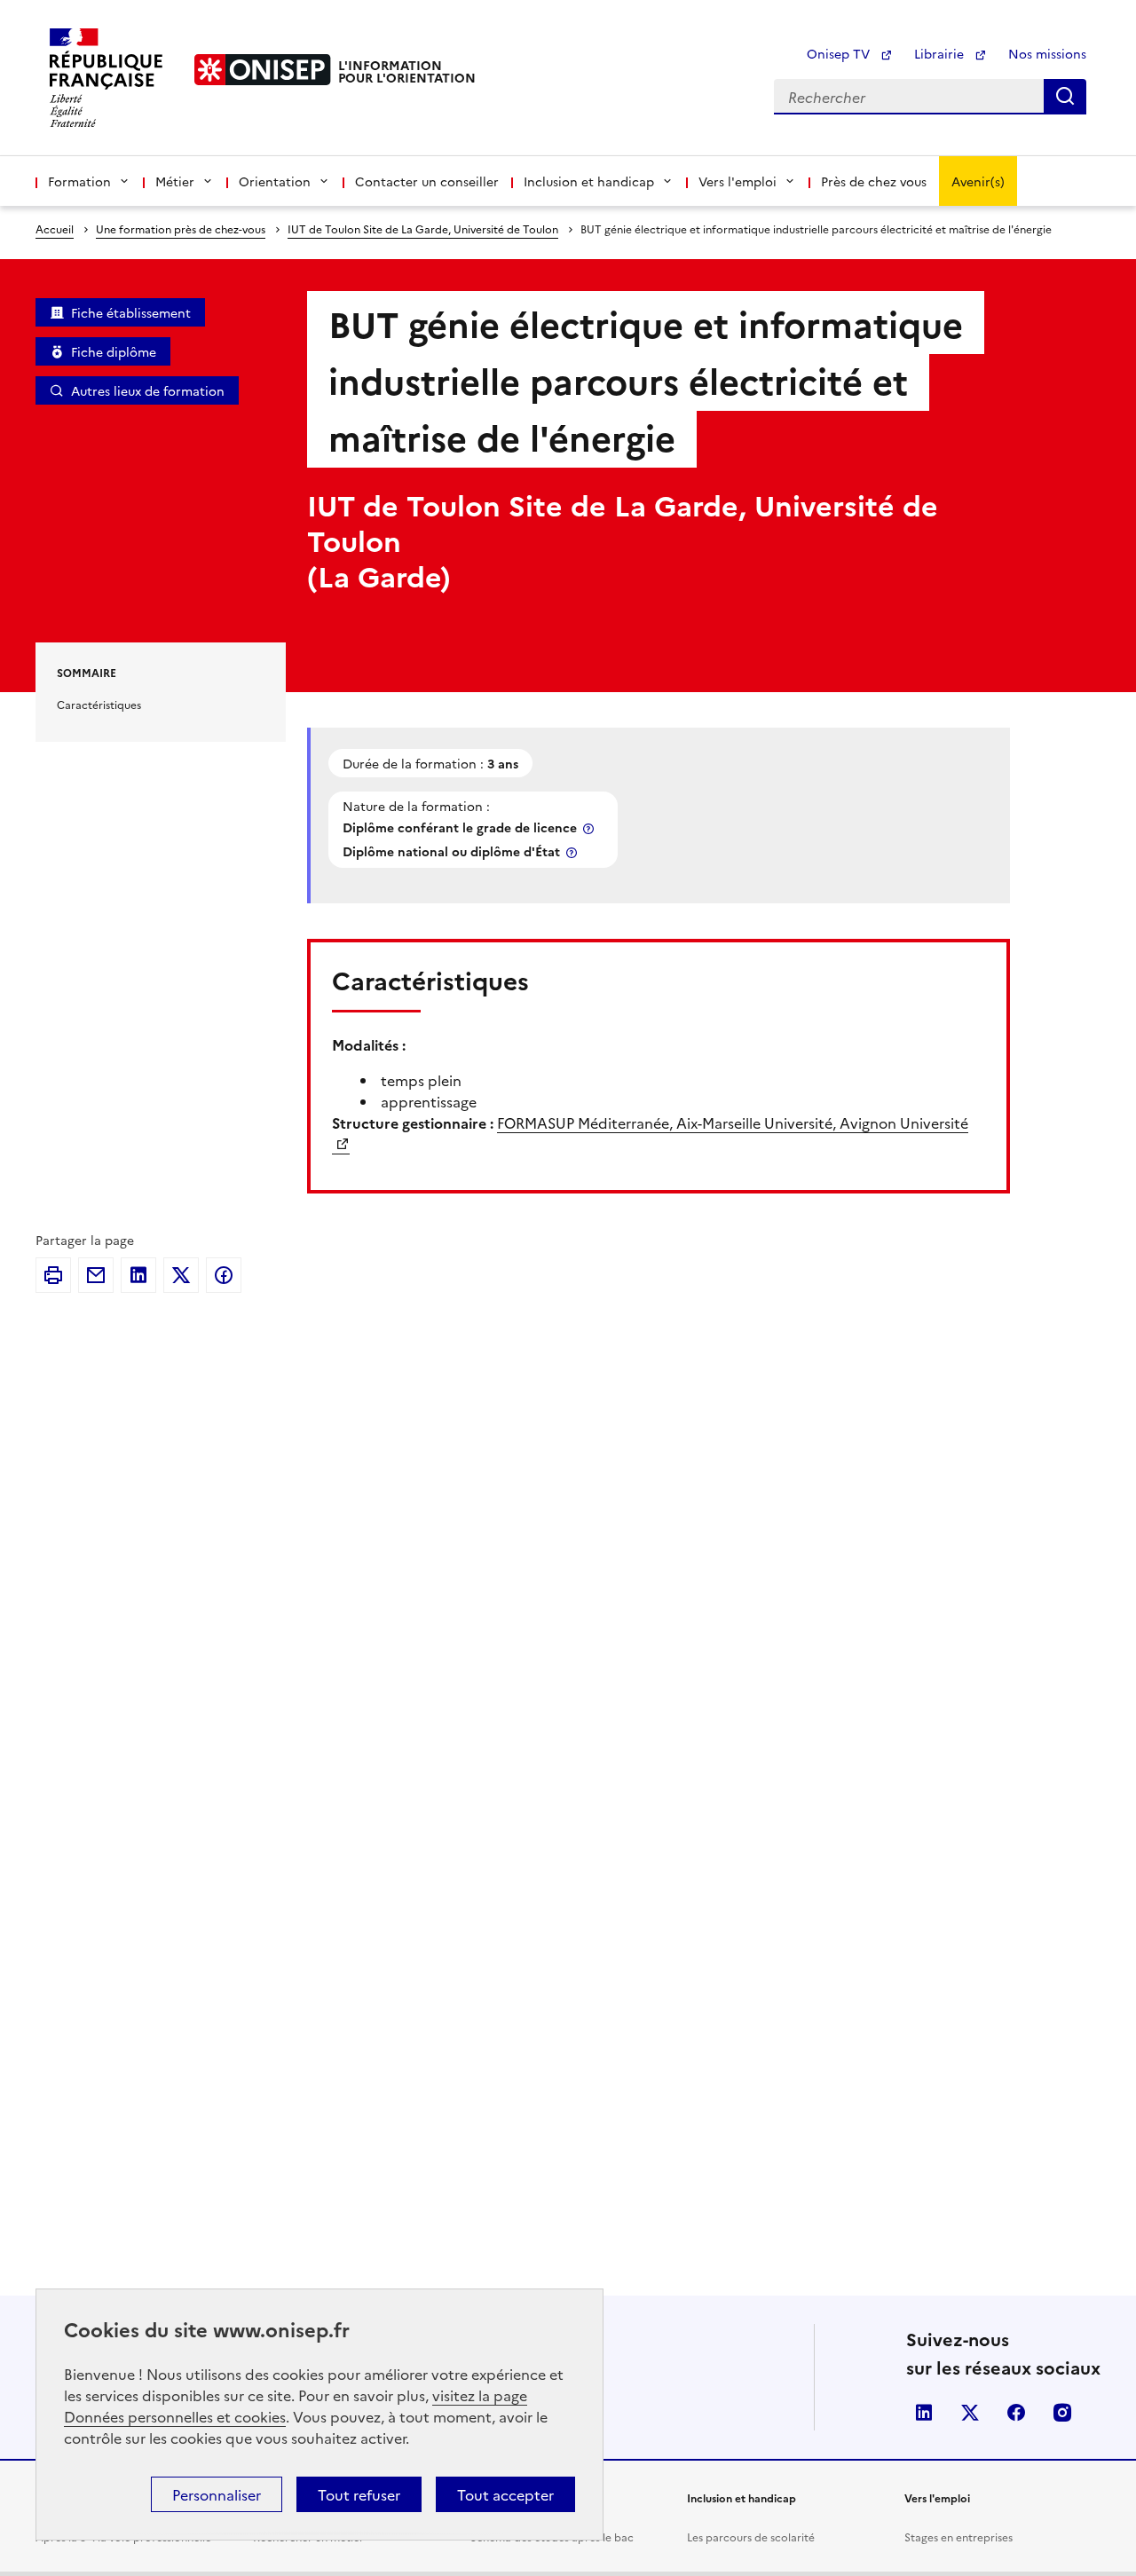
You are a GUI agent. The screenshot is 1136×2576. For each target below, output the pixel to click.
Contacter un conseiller (427, 181)
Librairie (941, 53)
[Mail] (96, 1275)
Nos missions (1047, 53)
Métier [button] (175, 181)
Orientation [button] (275, 181)
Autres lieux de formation (148, 390)
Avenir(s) (978, 181)
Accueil (55, 228)
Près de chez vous (874, 181)
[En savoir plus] (590, 828)
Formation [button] (79, 181)
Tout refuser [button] (359, 2494)
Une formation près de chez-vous (181, 228)
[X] (181, 1275)
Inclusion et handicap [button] (589, 181)
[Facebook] (224, 1275)
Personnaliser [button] (217, 2494)
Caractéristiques (99, 704)
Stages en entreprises (958, 2537)
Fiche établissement (131, 312)
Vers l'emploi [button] (738, 181)
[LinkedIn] (138, 1275)
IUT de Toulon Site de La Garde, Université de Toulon (423, 228)
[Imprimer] (53, 1275)
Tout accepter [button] (505, 2494)
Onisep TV (840, 53)
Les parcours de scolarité (751, 2537)
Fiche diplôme (114, 351)
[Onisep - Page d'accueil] (263, 70)
